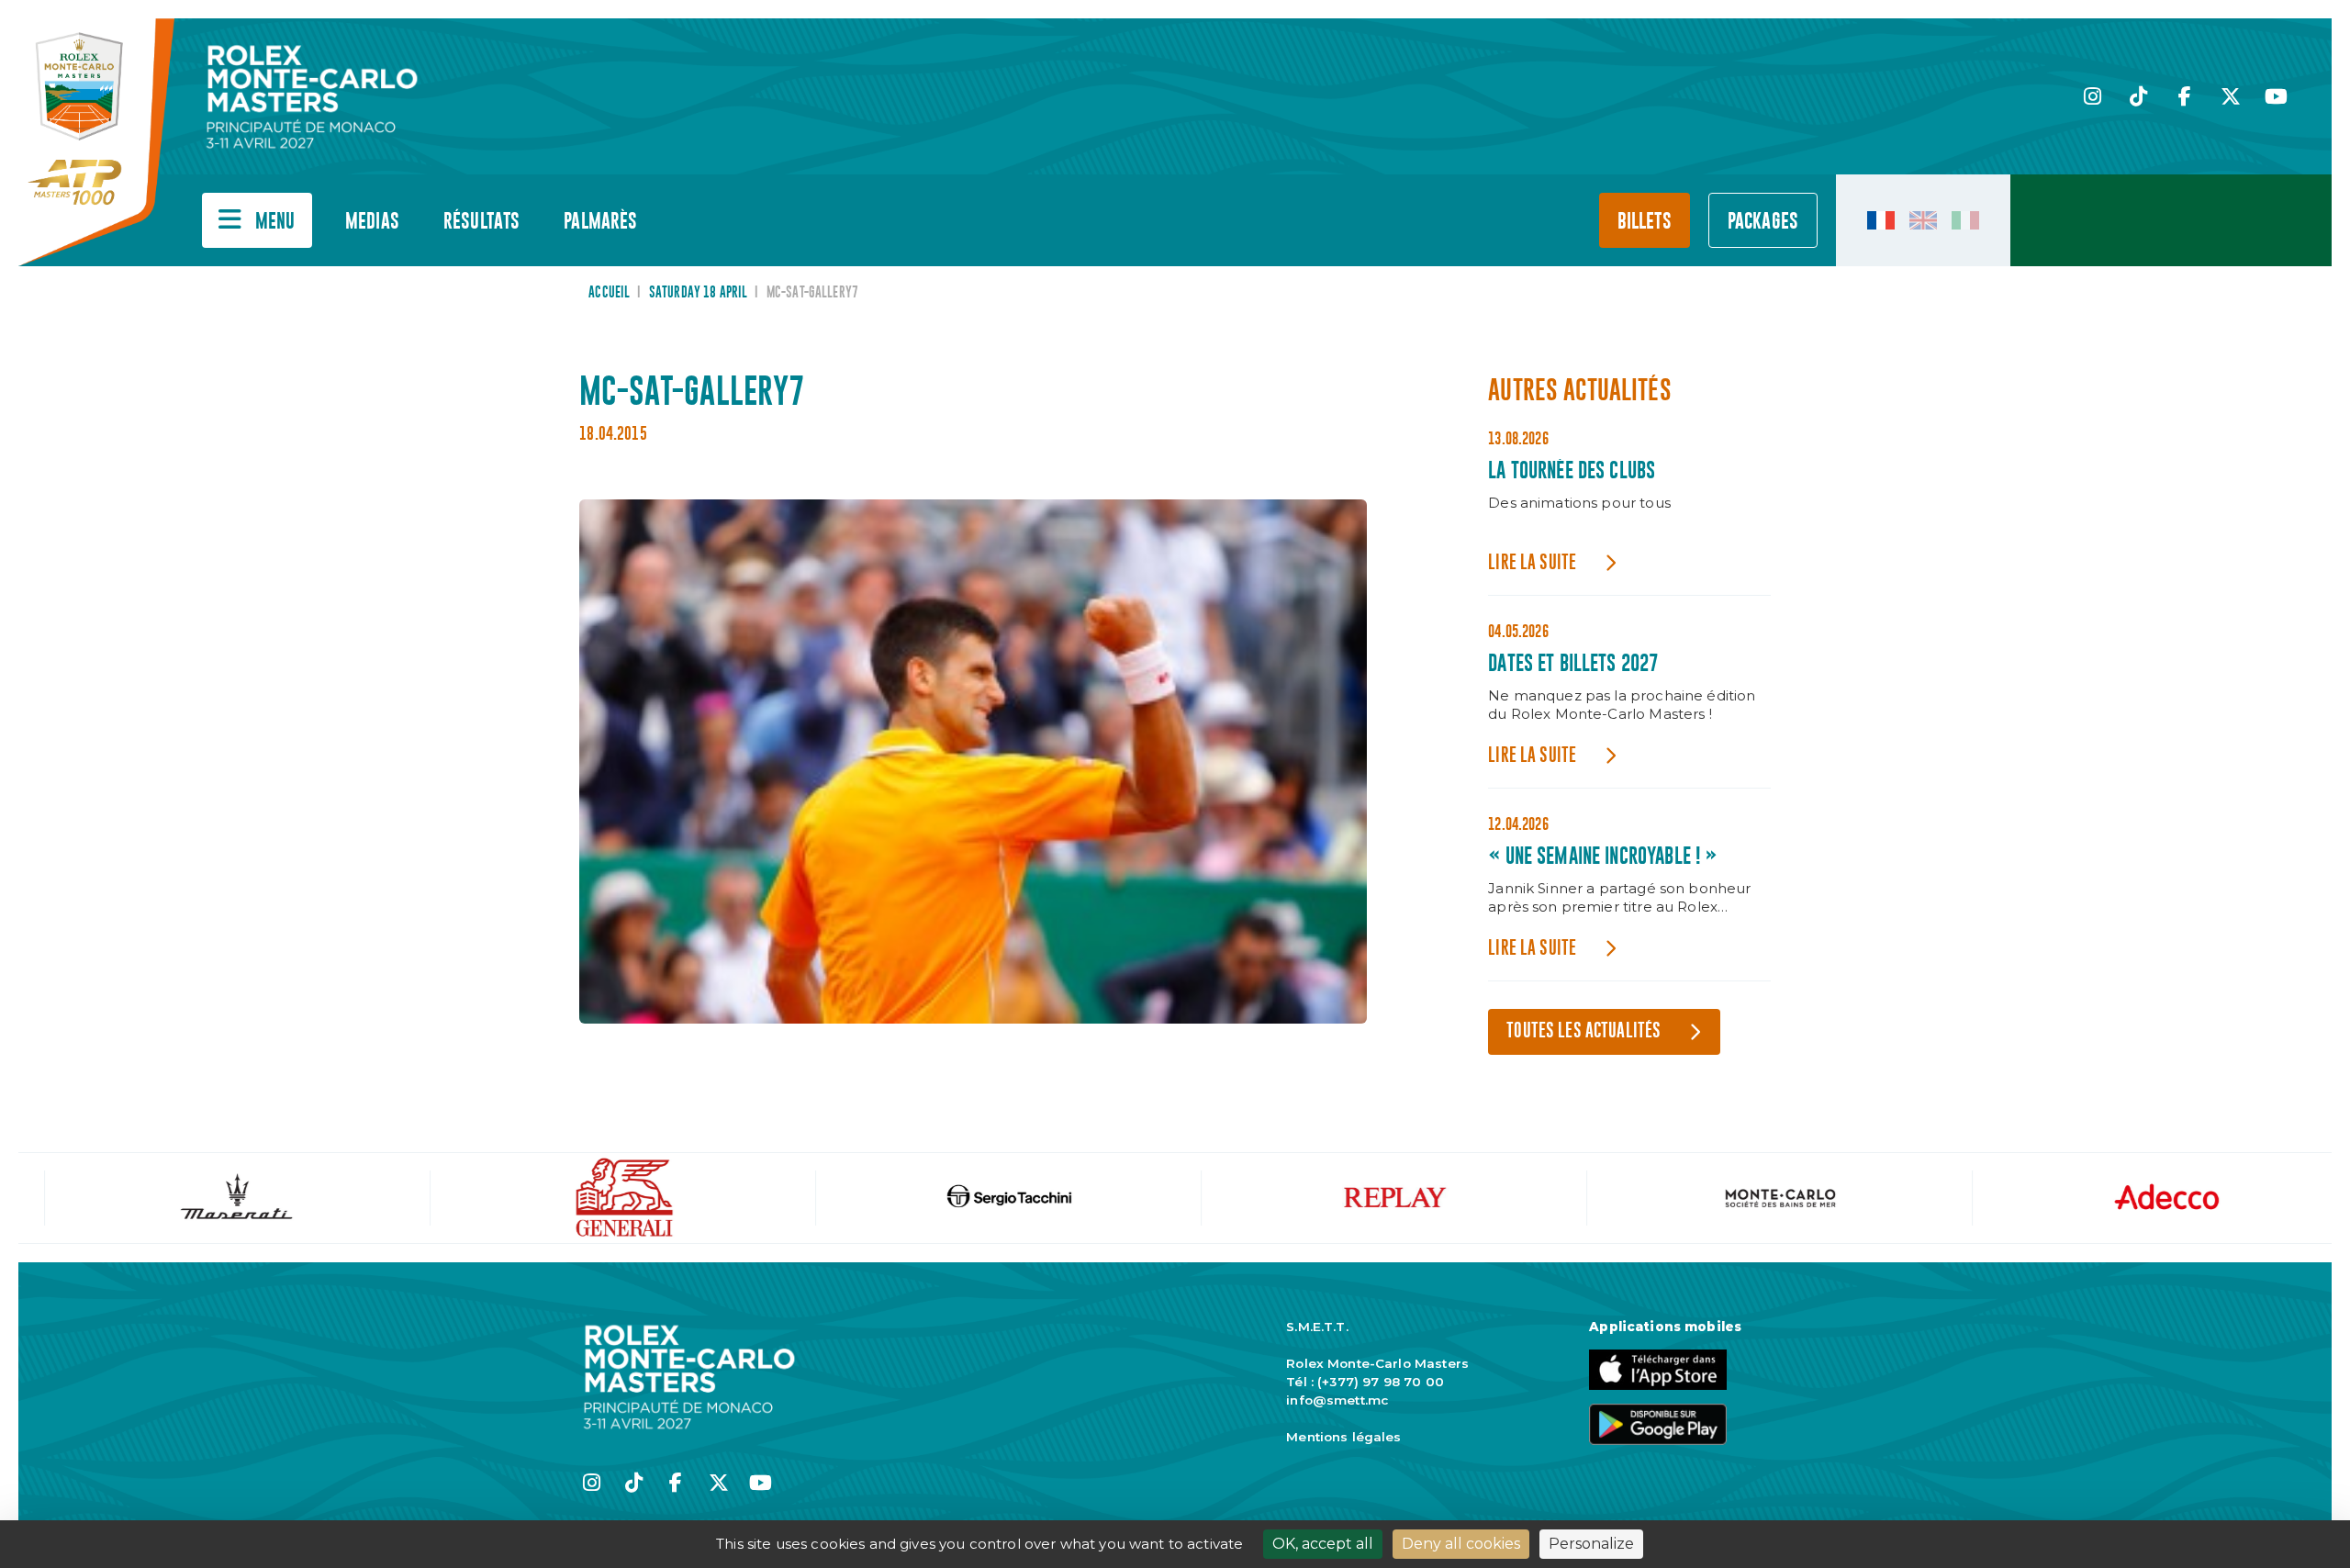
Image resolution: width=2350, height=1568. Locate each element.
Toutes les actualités (1583, 1031)
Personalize (1591, 1544)
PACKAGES (1763, 222)
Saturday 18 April (699, 293)
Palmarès (600, 222)
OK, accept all (1323, 1544)
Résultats (481, 222)
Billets (1645, 222)
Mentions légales (1343, 1437)
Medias (372, 222)
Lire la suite (1532, 563)
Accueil (609, 293)
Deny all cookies (1461, 1544)
